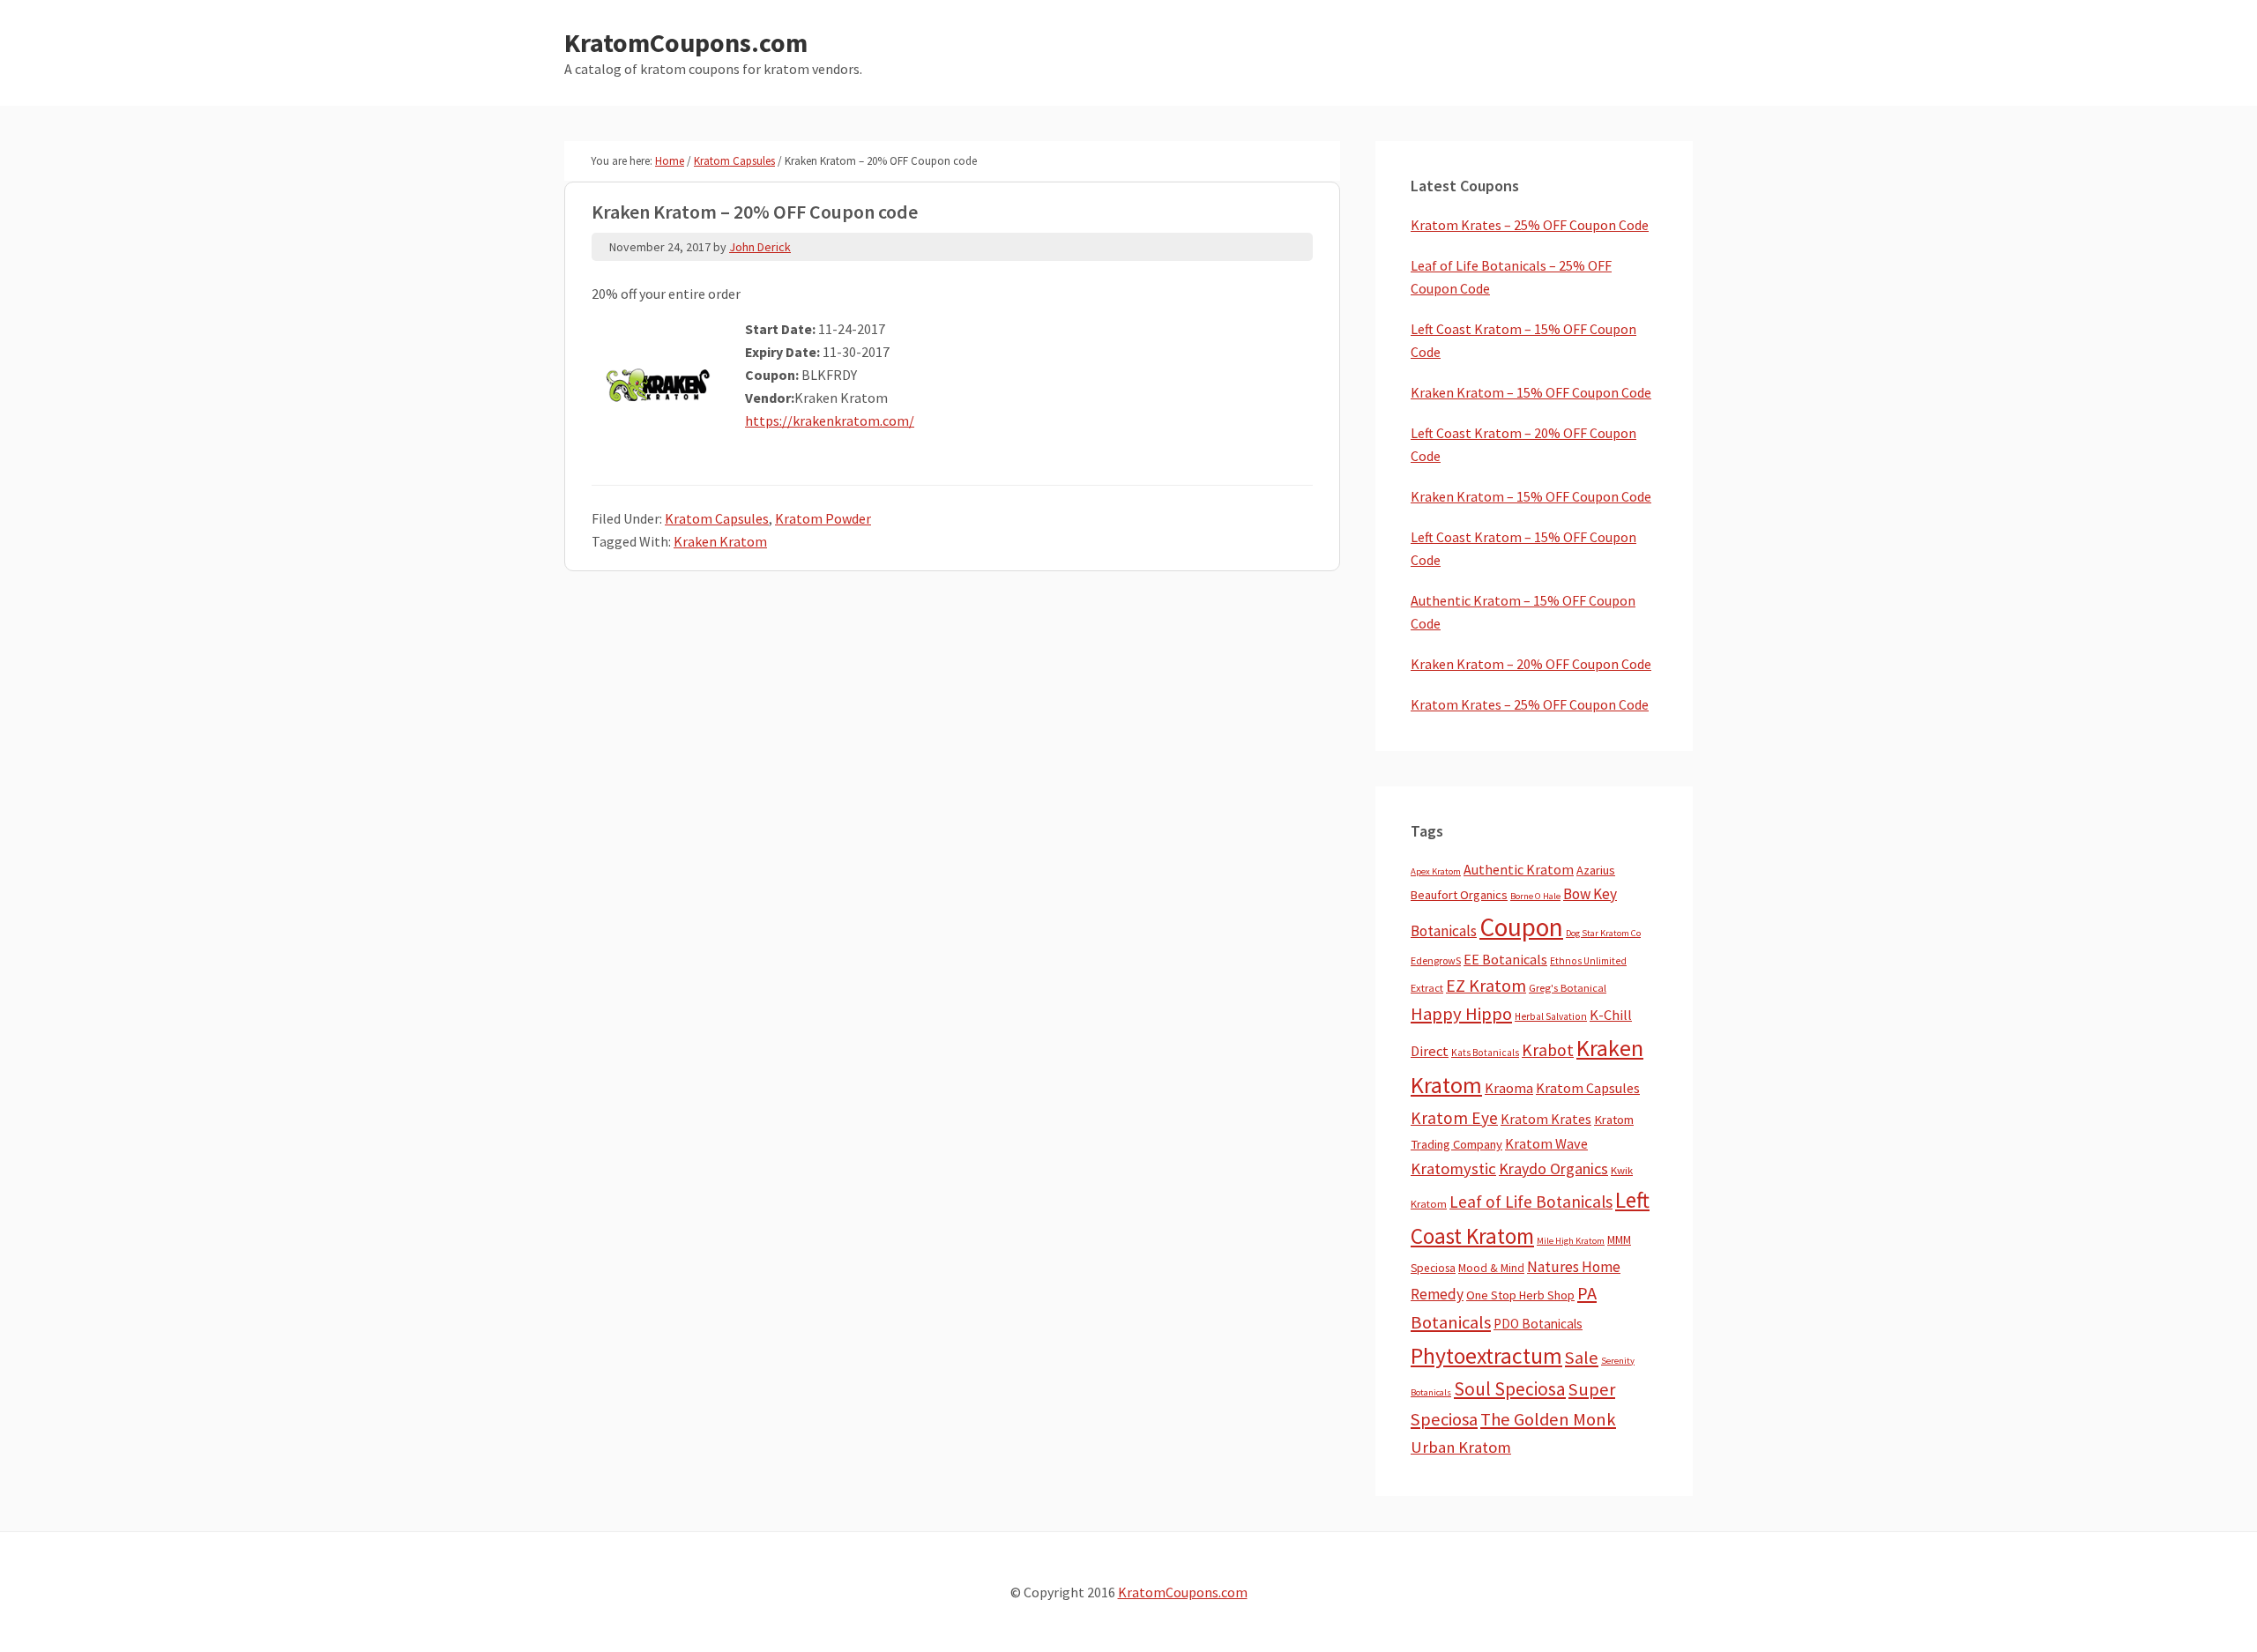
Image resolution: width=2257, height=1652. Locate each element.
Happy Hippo (1461, 1014)
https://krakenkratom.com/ (830, 420)
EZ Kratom (1486, 985)
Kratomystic (1453, 1168)
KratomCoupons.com (686, 42)
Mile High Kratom (1571, 1241)
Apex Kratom (1436, 871)
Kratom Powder (823, 518)
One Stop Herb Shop (1520, 1295)
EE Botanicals (1505, 959)
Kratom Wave (1546, 1143)
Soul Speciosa (1510, 1389)
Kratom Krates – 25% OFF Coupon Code (1530, 225)
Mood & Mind (1491, 1268)
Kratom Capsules (717, 518)
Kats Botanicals (1485, 1053)
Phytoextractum (1486, 1356)
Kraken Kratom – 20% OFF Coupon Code (1531, 664)
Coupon (1521, 927)
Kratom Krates (1546, 1119)
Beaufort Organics (1459, 895)
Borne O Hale (1535, 896)
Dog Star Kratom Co (1603, 933)
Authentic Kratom (1519, 869)
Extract (1427, 988)
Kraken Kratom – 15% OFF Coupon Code (1531, 392)
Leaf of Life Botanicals (1531, 1202)
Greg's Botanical (1568, 988)
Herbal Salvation (1551, 1016)
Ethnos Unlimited (1588, 961)
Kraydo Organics (1553, 1168)
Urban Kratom (1461, 1447)
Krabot (1548, 1050)
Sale (1582, 1358)
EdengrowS (1436, 960)
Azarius (1596, 870)
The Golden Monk (1548, 1419)
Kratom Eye (1454, 1118)
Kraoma (1509, 1088)
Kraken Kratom (720, 541)
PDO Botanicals (1538, 1324)
